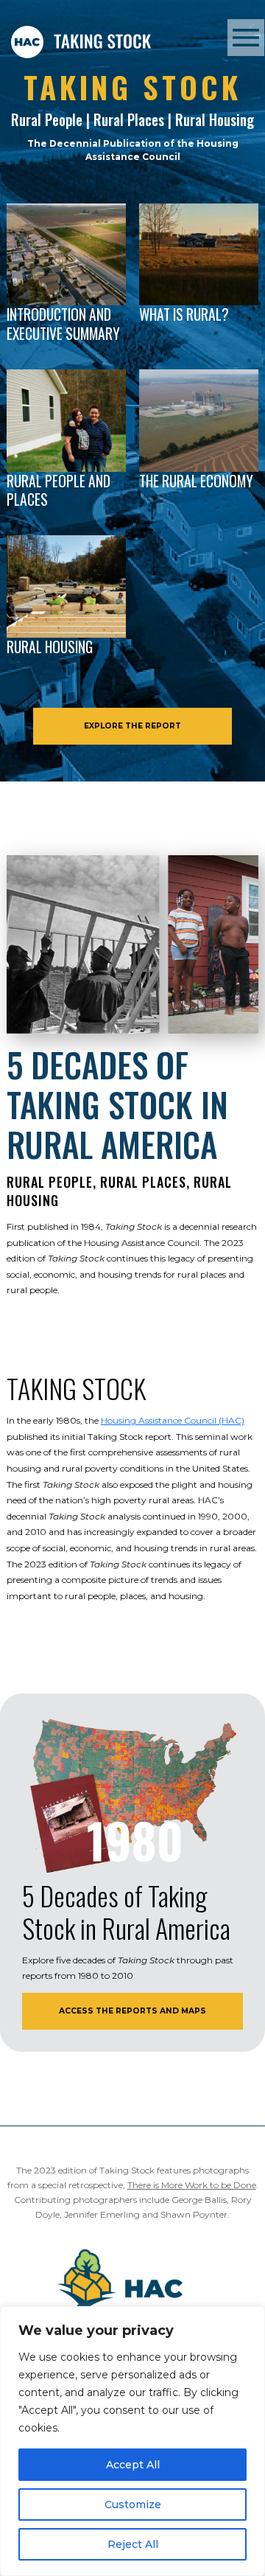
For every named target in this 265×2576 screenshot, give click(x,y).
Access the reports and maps (132, 2011)
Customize (133, 2504)
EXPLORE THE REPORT (132, 726)
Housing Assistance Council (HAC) (173, 1420)
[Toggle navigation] (246, 38)
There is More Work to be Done (192, 2185)
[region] (132, 2441)
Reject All (133, 2544)
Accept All (133, 2465)
